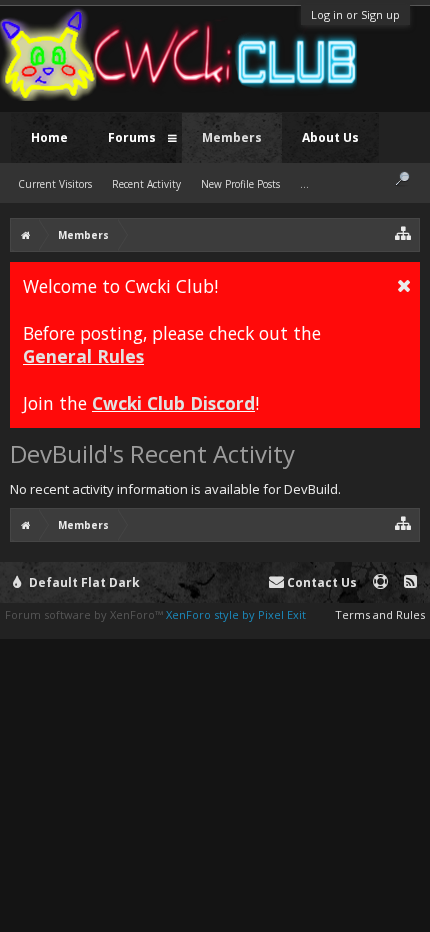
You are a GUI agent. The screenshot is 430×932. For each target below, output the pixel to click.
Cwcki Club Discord (173, 403)
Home (49, 137)
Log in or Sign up (355, 14)
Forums (132, 137)
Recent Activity (146, 184)
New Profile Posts (240, 184)
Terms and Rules (380, 614)
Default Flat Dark (83, 582)
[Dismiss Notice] (404, 285)
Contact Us (320, 582)
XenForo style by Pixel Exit (236, 614)
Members (232, 137)
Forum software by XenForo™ (85, 614)
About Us (330, 137)
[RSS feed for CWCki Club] (410, 582)
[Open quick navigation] (403, 232)
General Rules (83, 356)
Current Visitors (55, 184)
